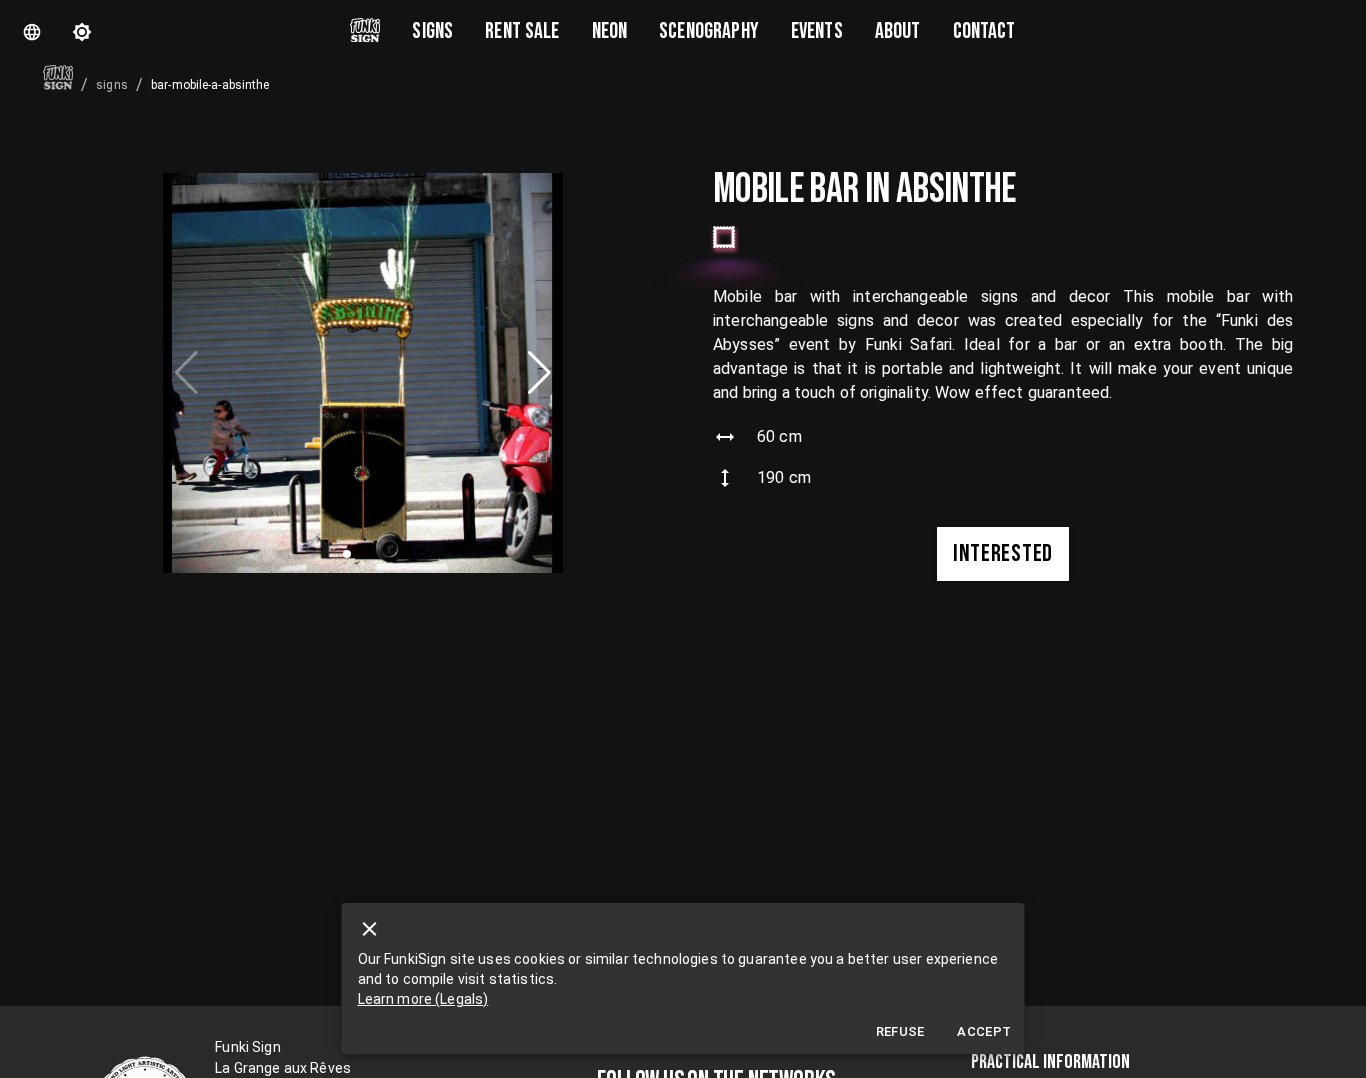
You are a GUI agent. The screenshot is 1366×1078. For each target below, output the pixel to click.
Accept (984, 1031)
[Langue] (32, 32)
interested (1003, 553)
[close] (370, 929)
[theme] (82, 32)
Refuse (900, 1031)
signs (112, 85)
